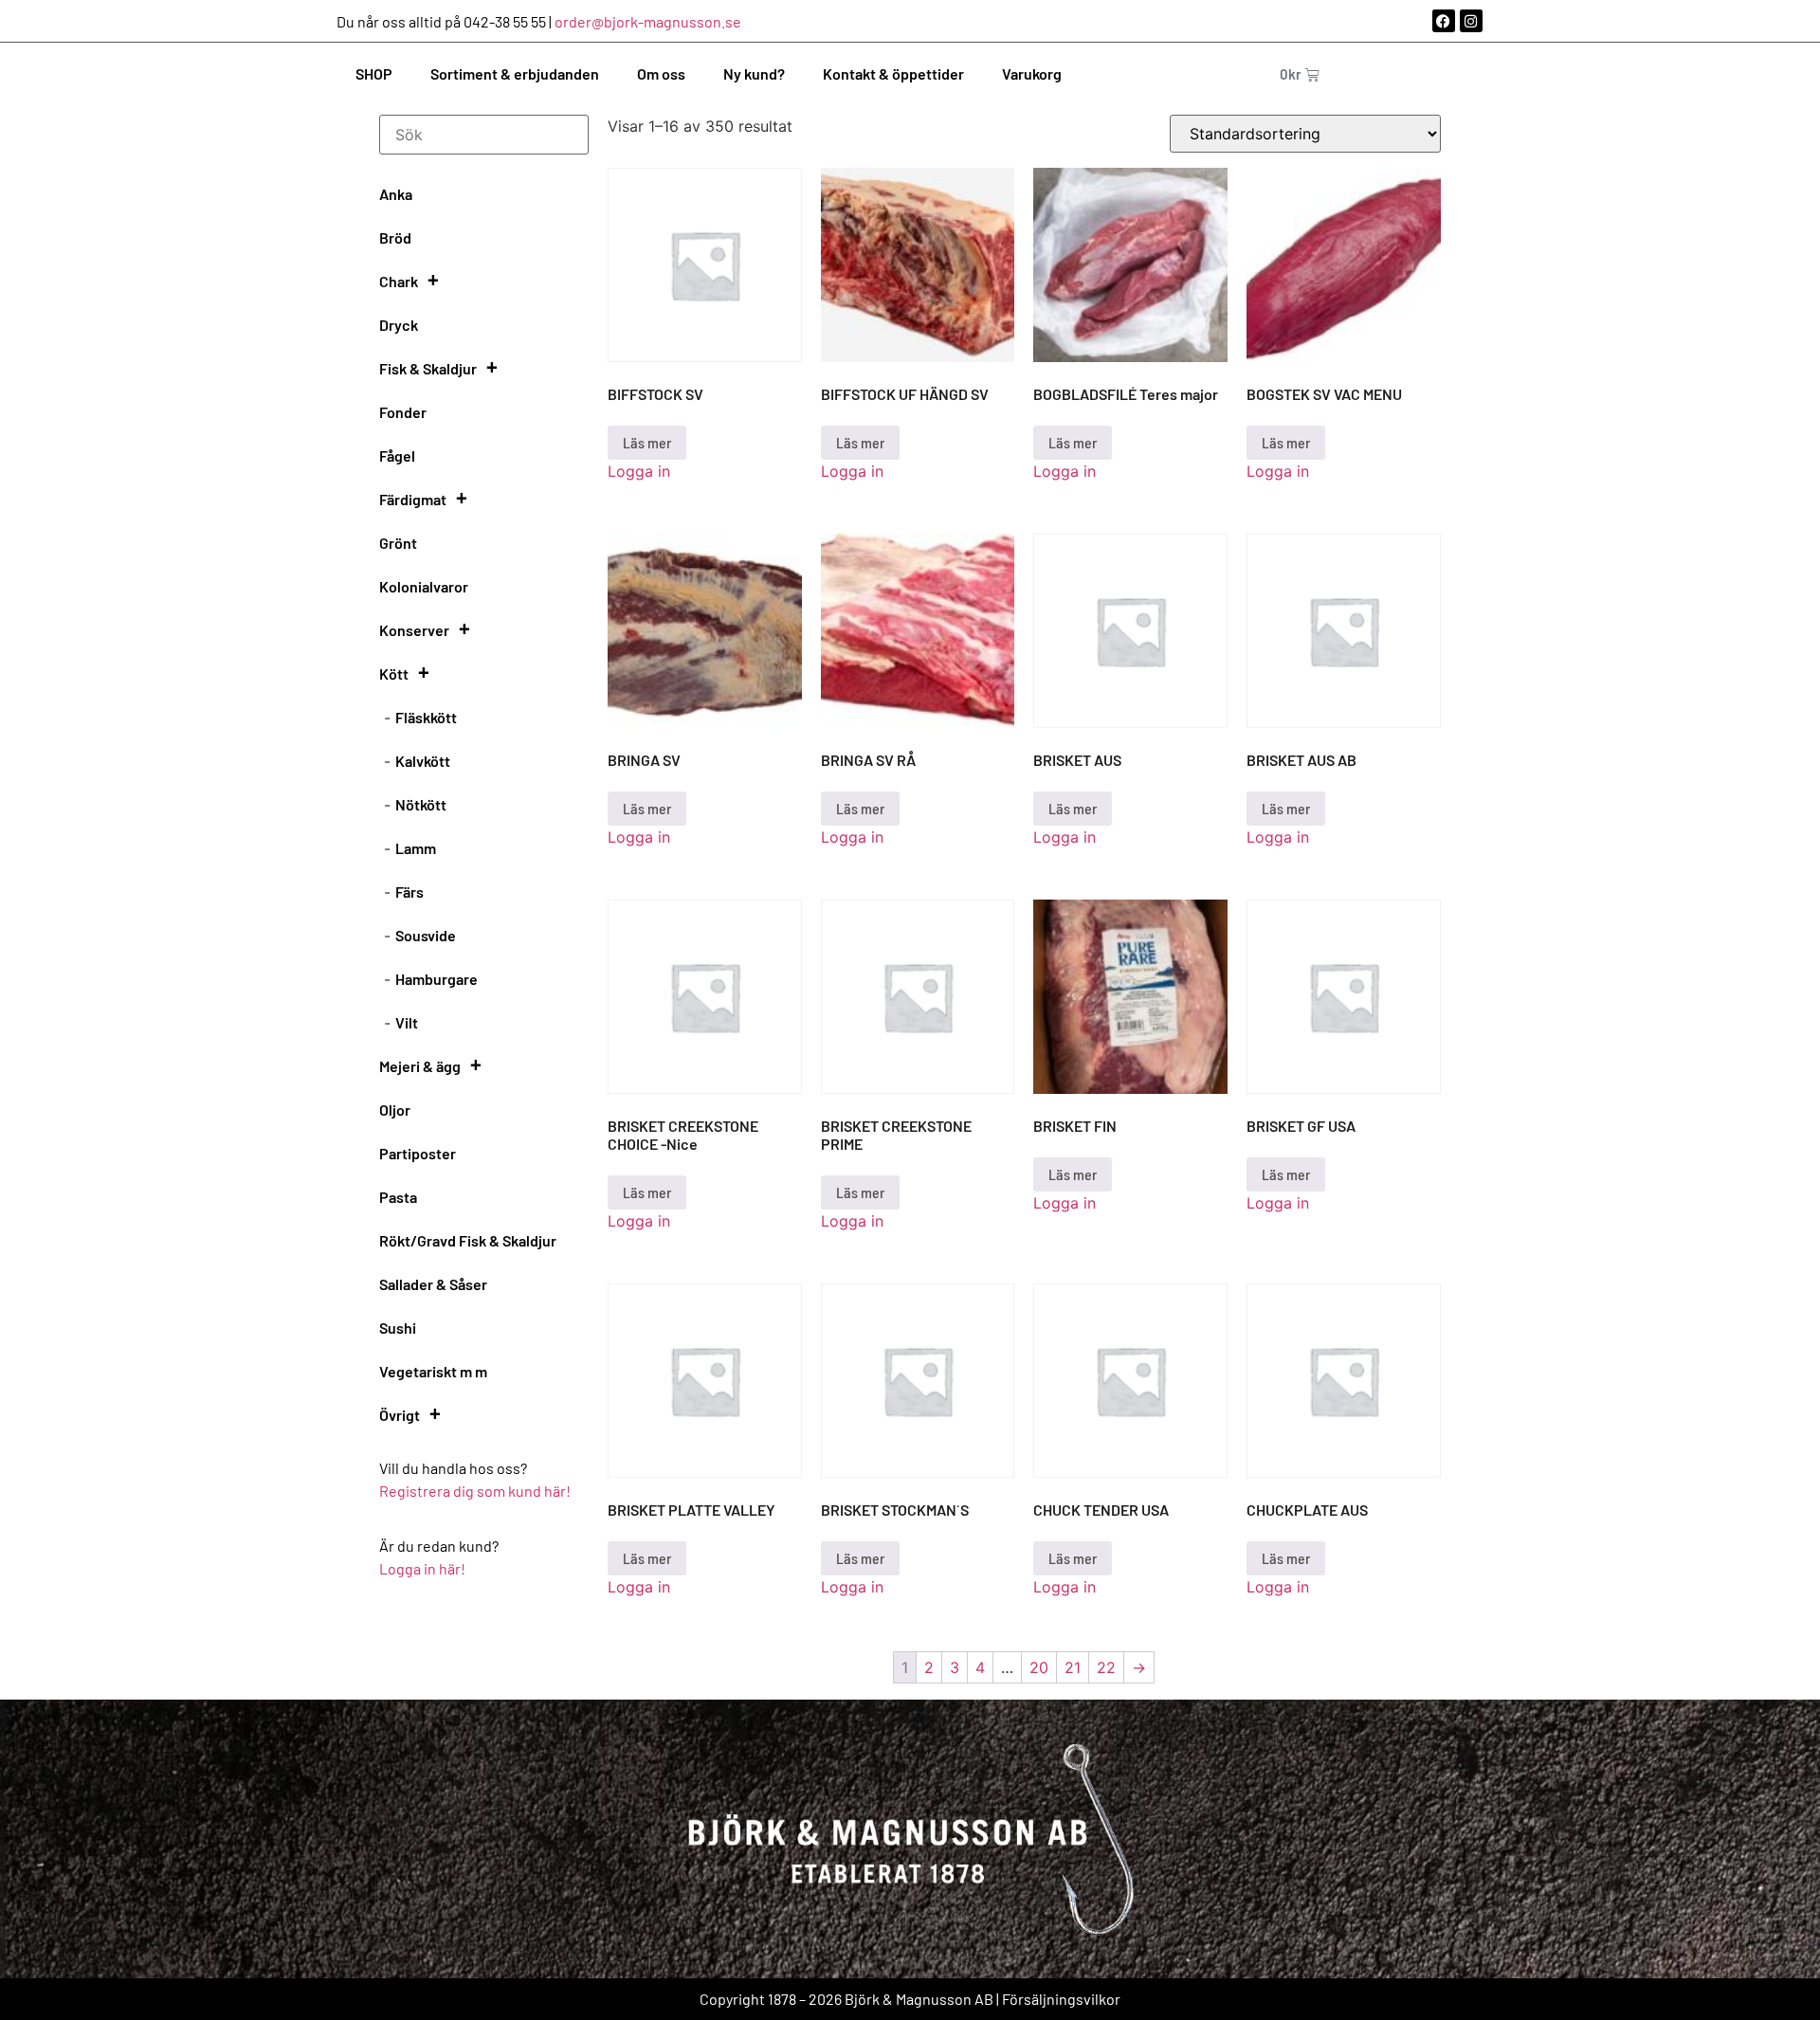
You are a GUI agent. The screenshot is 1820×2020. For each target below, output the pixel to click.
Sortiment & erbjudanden (515, 73)
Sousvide (426, 935)
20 (1039, 1667)
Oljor (395, 1110)
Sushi (398, 1328)
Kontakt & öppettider (893, 73)
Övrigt (400, 1415)
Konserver (414, 630)
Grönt (398, 543)
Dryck (399, 325)
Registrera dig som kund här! (476, 1491)
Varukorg (1032, 73)
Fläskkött (426, 717)
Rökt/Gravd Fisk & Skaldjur (468, 1240)
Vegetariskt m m (433, 1371)
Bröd (395, 237)
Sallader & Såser (433, 1284)
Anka (396, 194)
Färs (409, 892)
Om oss (661, 73)
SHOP (374, 73)
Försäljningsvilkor (1061, 1999)
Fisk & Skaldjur (428, 368)
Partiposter (418, 1153)
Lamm (416, 848)
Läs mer (647, 442)
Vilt (407, 1022)
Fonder (403, 412)
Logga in (639, 471)
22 (1106, 1667)
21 (1073, 1667)
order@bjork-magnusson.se (648, 21)
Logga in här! (422, 1568)
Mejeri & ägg (420, 1066)
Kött (394, 673)
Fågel (397, 455)
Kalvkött (423, 761)
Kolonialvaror (424, 586)
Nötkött (421, 804)
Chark (399, 281)
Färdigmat (413, 499)
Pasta (398, 1197)
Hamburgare (437, 979)
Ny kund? (754, 73)
